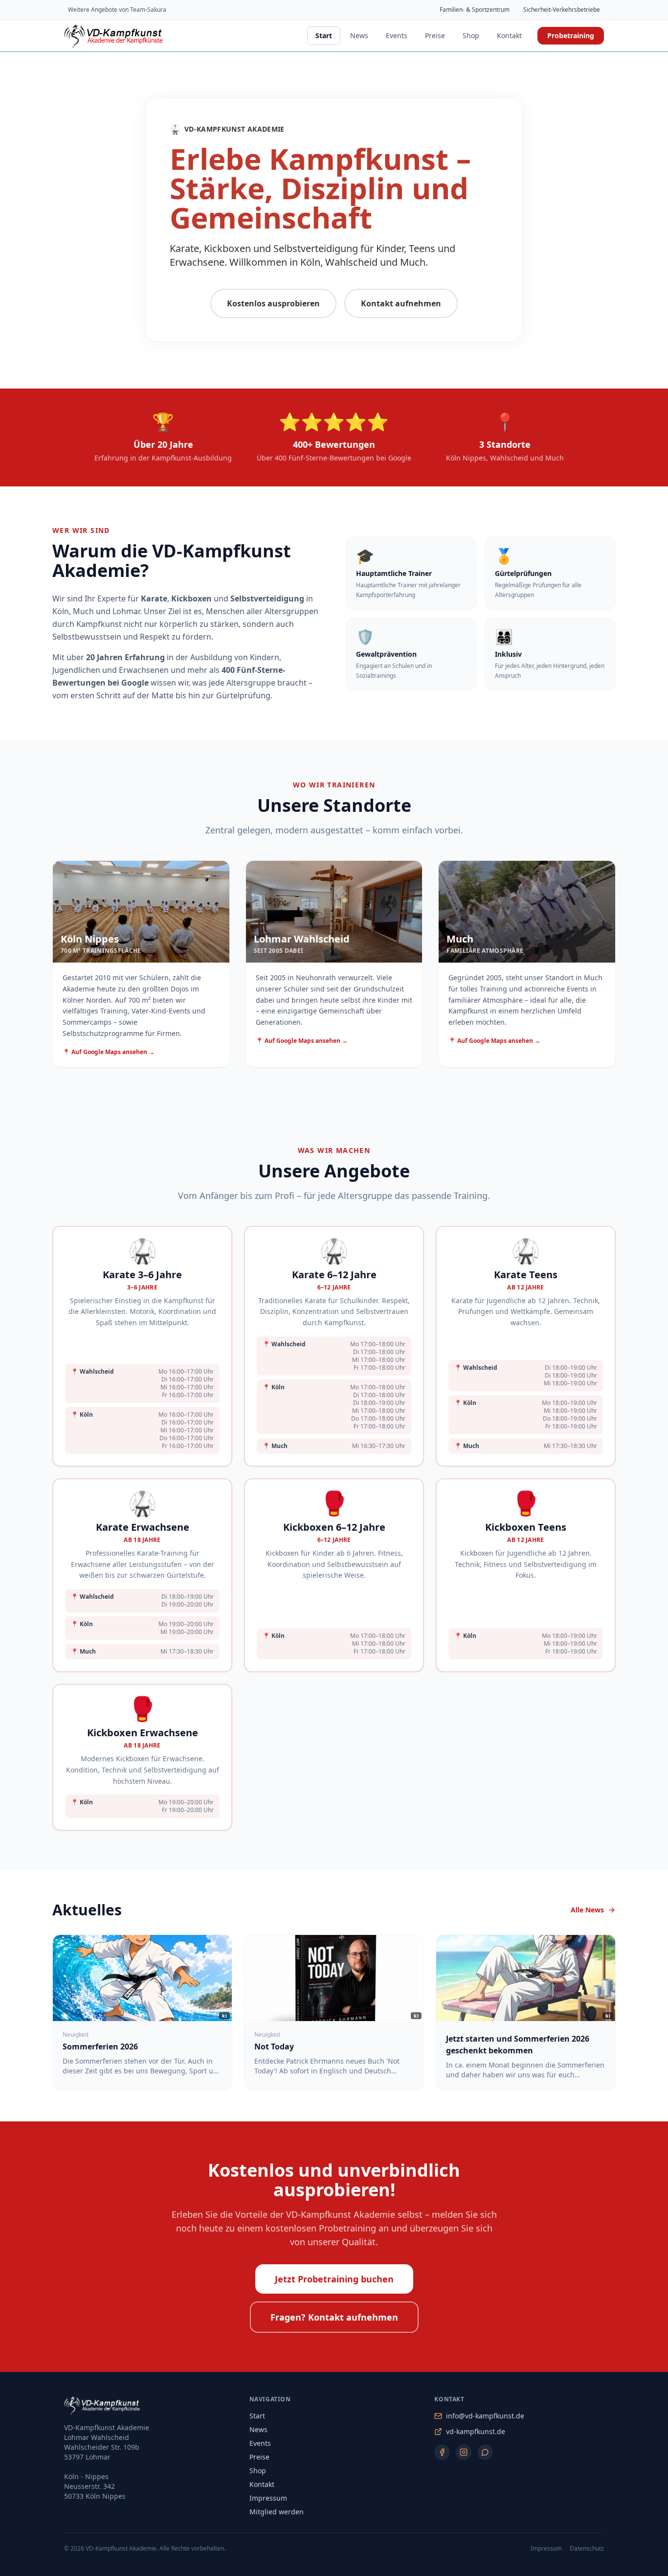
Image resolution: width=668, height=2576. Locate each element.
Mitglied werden (277, 2512)
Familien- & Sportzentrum (475, 10)
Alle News (587, 1910)
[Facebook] (442, 2452)
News (359, 35)
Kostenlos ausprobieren (273, 303)
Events (397, 35)
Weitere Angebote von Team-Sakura (117, 10)
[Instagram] (464, 2452)
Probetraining (571, 35)
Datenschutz (587, 2549)
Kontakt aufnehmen (401, 303)
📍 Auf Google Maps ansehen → (109, 1052)
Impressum (268, 2498)
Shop (471, 35)
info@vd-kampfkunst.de (485, 2416)
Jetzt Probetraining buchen (334, 2279)
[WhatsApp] (485, 2452)
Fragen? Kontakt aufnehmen (334, 2317)
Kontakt (509, 35)
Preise (435, 35)
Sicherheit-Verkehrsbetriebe (562, 10)
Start (324, 35)
